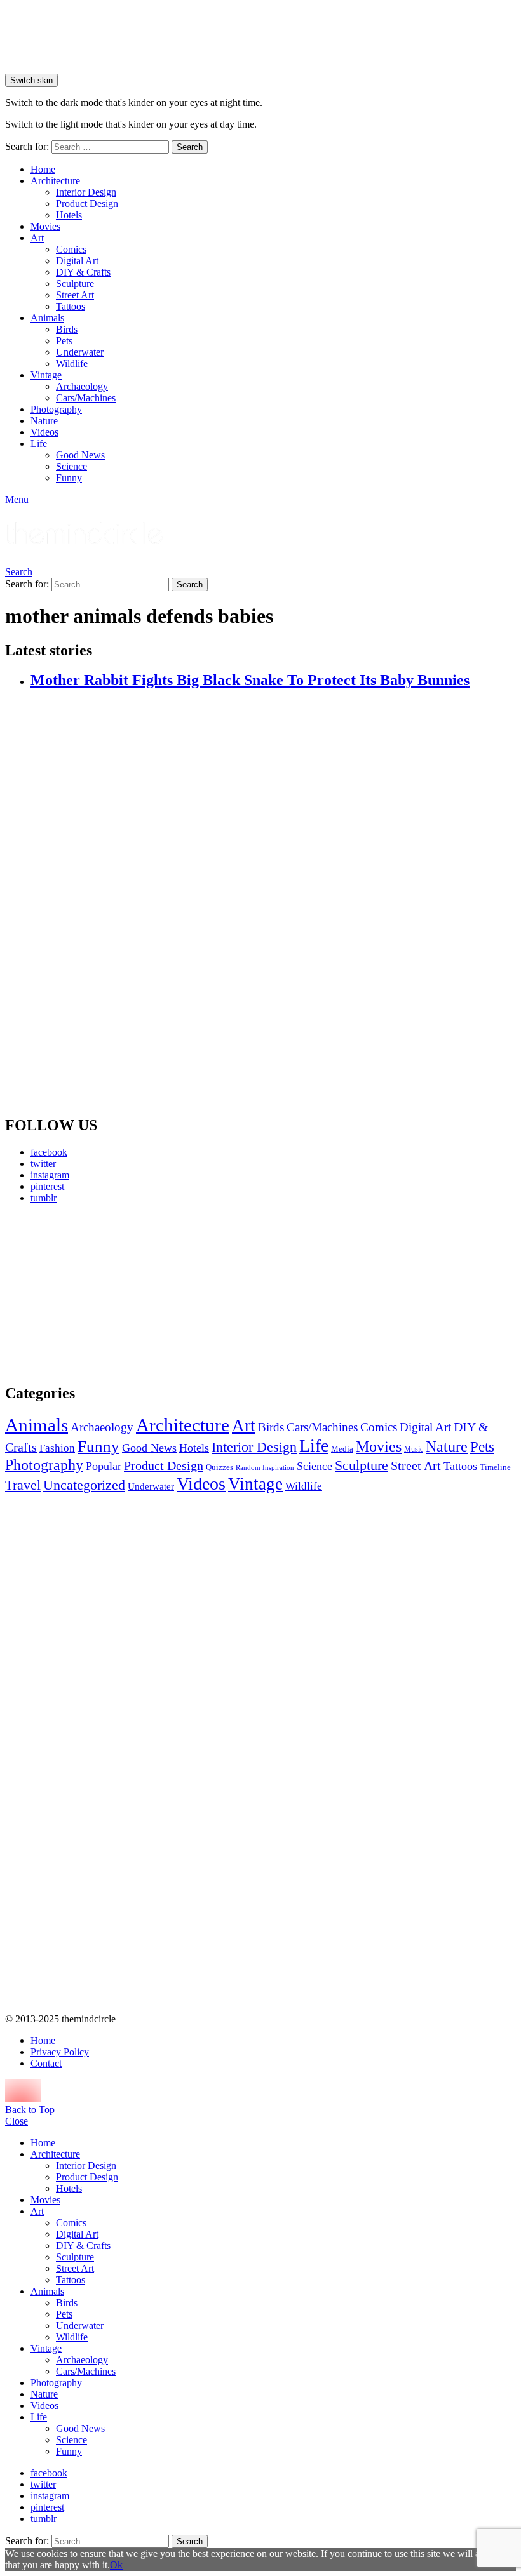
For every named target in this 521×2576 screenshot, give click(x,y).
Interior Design (86, 192)
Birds (67, 329)
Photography (56, 409)
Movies (45, 226)
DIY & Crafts (83, 272)
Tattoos (71, 306)
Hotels (69, 215)
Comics (71, 249)
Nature (44, 421)
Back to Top (30, 2110)
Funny (69, 478)
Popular (104, 1466)
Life (39, 444)
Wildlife (72, 364)
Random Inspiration (265, 1468)
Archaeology (82, 386)
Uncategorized (84, 1485)
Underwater (80, 352)
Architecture (55, 181)
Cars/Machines (86, 398)
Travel (23, 1485)
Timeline (495, 1467)
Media (342, 1449)
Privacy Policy (60, 2052)
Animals (47, 318)
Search (190, 147)
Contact (46, 2063)
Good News (80, 455)
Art (37, 238)
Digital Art (77, 261)
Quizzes (220, 1467)
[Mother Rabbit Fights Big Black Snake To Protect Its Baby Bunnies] (273, 903)
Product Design (87, 204)
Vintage (46, 375)
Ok (116, 2565)
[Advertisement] (85, 1293)
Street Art (75, 295)
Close (17, 2121)
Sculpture (75, 284)
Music (414, 1449)
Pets (64, 341)
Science (71, 466)
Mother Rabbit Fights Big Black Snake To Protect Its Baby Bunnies (250, 680)
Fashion (57, 1448)
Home (43, 169)
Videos (44, 432)
